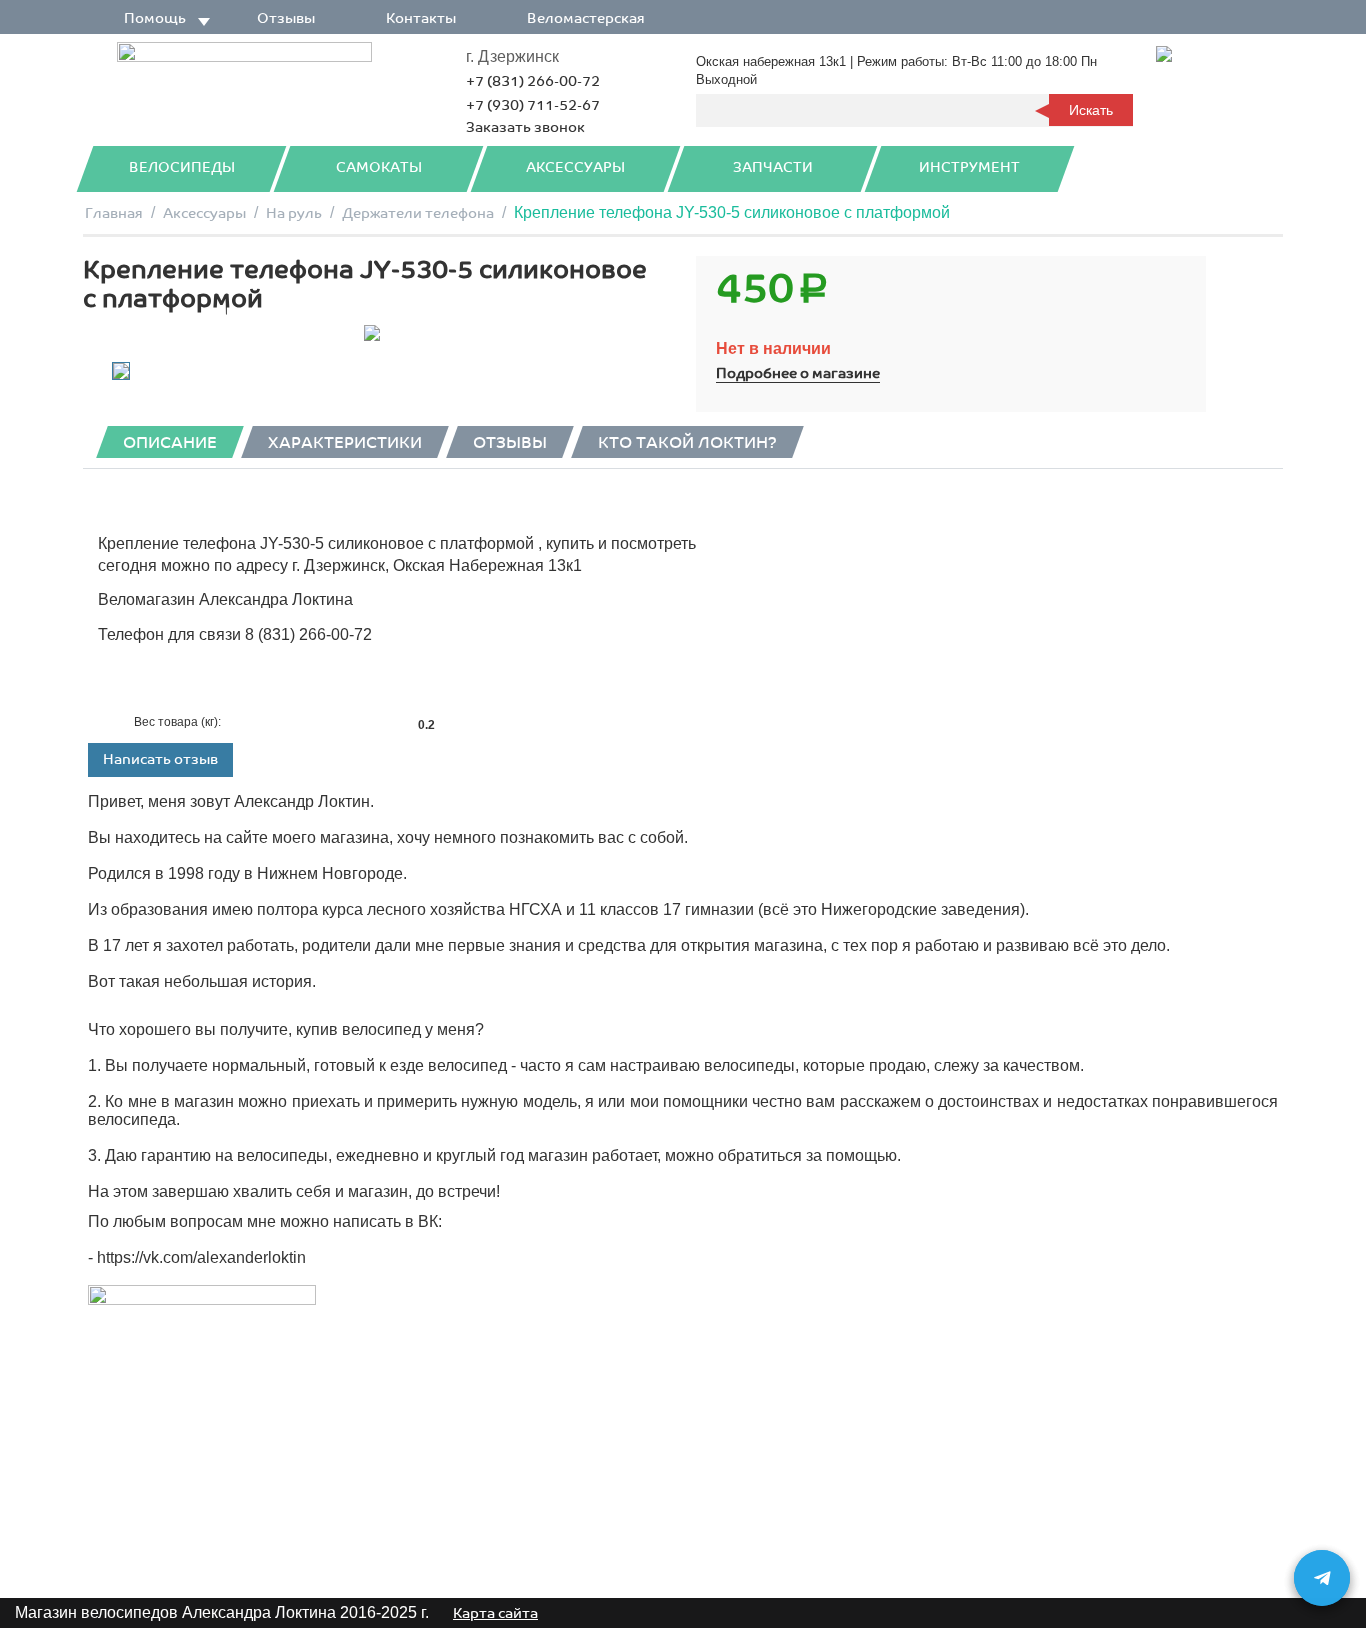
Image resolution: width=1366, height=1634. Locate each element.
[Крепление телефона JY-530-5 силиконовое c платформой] (371, 333)
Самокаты (379, 167)
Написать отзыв (160, 759)
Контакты (421, 18)
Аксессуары (575, 167)
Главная (114, 213)
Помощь (155, 18)
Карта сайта (495, 1613)
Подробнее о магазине (798, 373)
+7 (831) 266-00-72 (533, 81)
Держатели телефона (418, 213)
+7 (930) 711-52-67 (533, 105)
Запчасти (773, 167)
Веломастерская (586, 18)
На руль (294, 213)
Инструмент (969, 167)
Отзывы (286, 18)
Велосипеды (182, 167)
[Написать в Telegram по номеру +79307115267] (1322, 1578)
